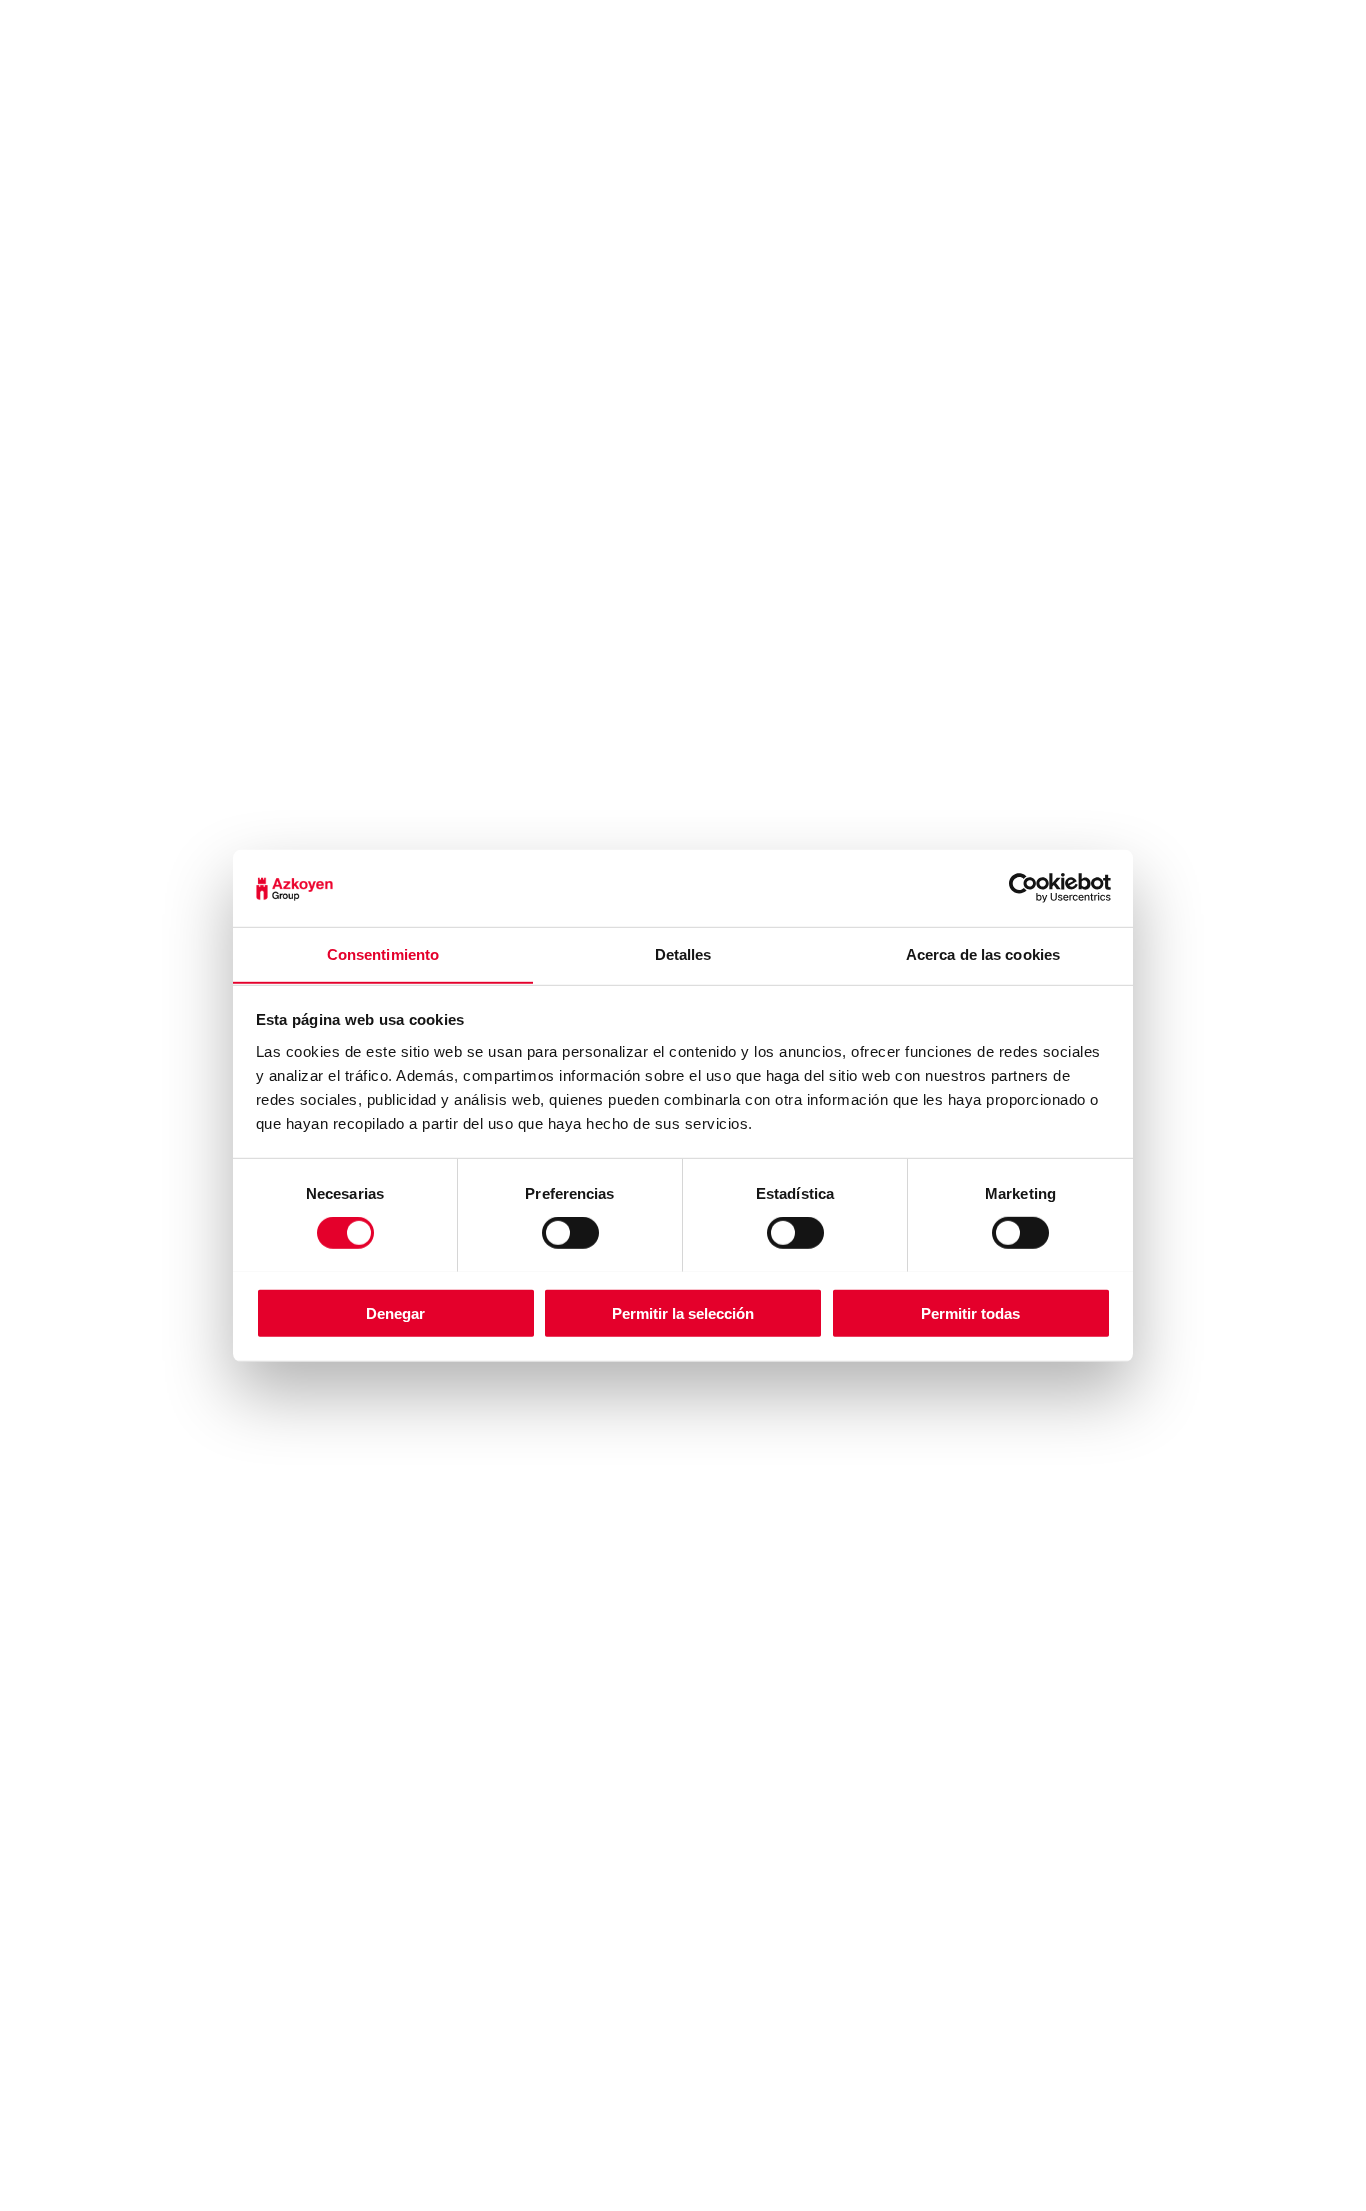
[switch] (570, 1232)
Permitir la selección (683, 1312)
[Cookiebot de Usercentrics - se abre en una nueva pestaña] (1023, 888)
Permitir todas (970, 1312)
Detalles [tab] (683, 953)
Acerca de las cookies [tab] (983, 953)
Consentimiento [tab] (383, 953)
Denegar (395, 1312)
